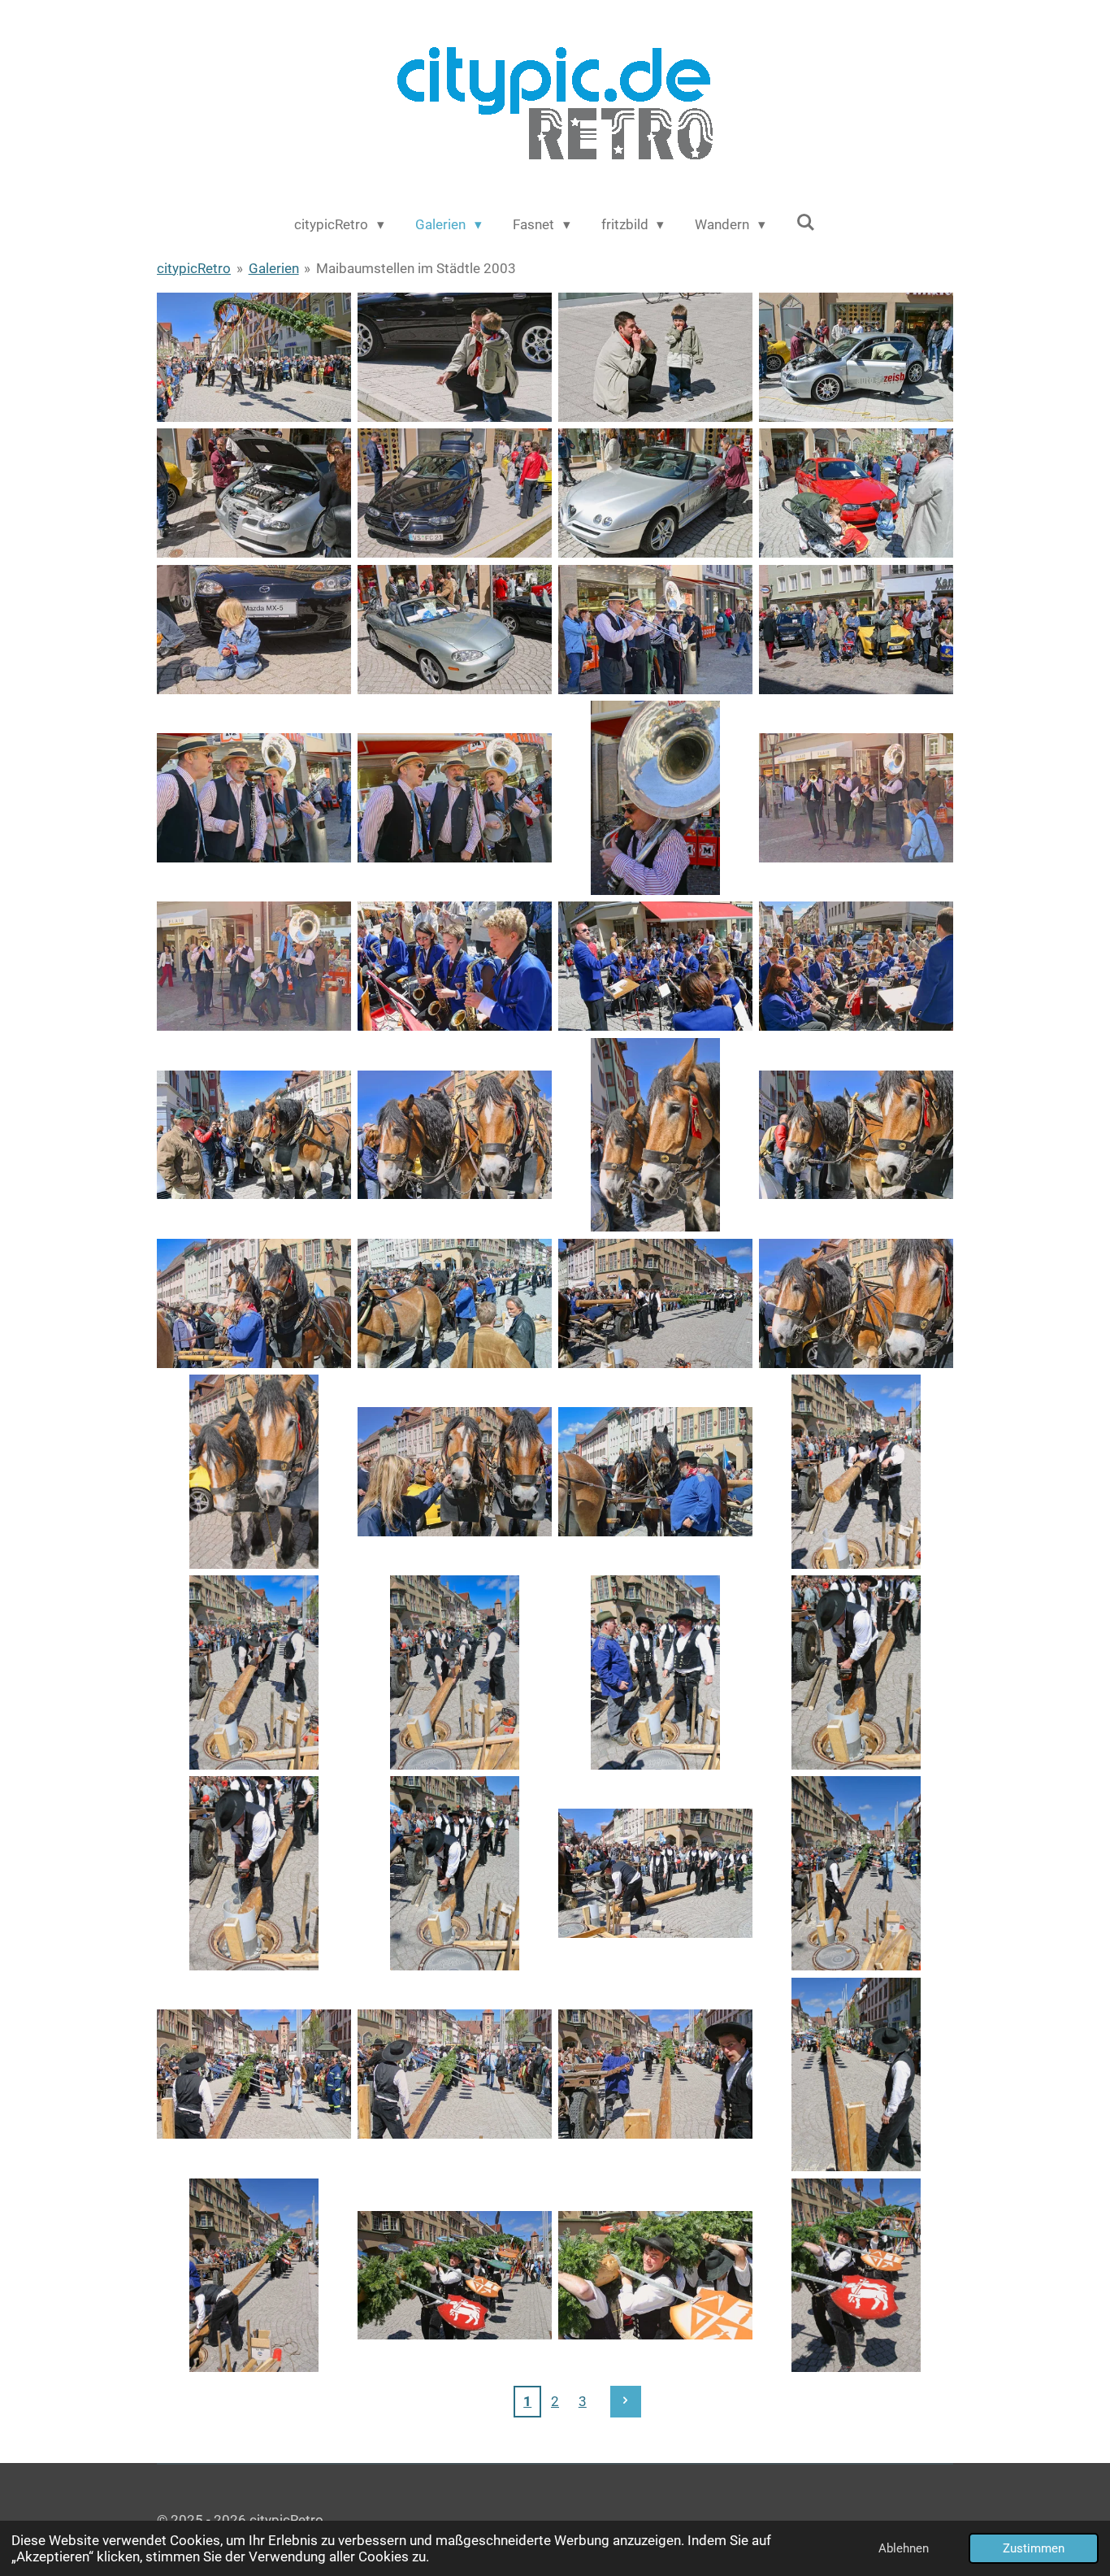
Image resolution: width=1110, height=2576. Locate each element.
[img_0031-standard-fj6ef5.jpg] (655, 1472)
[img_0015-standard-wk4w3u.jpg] (655, 798)
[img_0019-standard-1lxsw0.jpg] (655, 966)
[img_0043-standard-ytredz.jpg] (455, 2074)
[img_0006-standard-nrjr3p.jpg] (455, 493)
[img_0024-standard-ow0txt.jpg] (856, 1134)
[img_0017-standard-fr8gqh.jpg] (254, 966)
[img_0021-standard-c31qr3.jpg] (254, 1134)
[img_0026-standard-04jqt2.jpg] (455, 1303)
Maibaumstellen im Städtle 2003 (416, 268)
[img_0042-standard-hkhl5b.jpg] (254, 2074)
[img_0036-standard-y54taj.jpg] (856, 1672)
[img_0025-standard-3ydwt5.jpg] (254, 1303)
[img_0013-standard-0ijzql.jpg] (254, 798)
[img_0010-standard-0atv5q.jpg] (455, 630)
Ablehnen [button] (904, 2548)
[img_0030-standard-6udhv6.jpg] (455, 1472)
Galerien (274, 268)
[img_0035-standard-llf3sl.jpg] (655, 1672)
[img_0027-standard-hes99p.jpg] (655, 1303)
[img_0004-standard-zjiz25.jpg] (856, 357)
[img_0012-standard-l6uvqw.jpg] (856, 630)
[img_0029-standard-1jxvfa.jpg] (254, 1472)
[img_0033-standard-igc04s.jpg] (254, 1672)
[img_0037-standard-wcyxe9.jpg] (254, 1873)
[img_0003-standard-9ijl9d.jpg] (655, 357)
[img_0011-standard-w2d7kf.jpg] (655, 630)
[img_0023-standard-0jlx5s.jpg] (655, 1134)
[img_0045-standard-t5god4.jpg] (856, 2074)
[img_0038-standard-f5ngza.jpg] (455, 1873)
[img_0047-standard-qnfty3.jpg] (455, 2275)
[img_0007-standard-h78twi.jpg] (655, 493)
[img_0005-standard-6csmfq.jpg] (254, 493)
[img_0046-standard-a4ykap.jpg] (254, 2275)
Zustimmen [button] (1034, 2548)
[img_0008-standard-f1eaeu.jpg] (856, 493)
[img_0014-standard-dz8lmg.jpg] (455, 798)
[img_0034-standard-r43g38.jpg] (455, 1672)
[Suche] (806, 223)
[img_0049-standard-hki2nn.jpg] (856, 2275)
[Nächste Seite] (626, 2401)
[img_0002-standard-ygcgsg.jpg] (455, 357)
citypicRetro (194, 268)
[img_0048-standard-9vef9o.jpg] (655, 2275)
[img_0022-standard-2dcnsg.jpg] (455, 1134)
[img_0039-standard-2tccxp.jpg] (655, 1873)
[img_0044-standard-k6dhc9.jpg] (655, 2074)
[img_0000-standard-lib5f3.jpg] (254, 357)
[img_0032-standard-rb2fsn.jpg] (856, 1472)
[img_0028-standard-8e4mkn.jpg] (856, 1303)
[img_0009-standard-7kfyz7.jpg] (254, 630)
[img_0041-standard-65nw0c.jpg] (856, 1873)
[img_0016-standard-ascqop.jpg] (856, 798)
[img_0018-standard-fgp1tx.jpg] (455, 966)
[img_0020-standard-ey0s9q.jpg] (856, 966)
